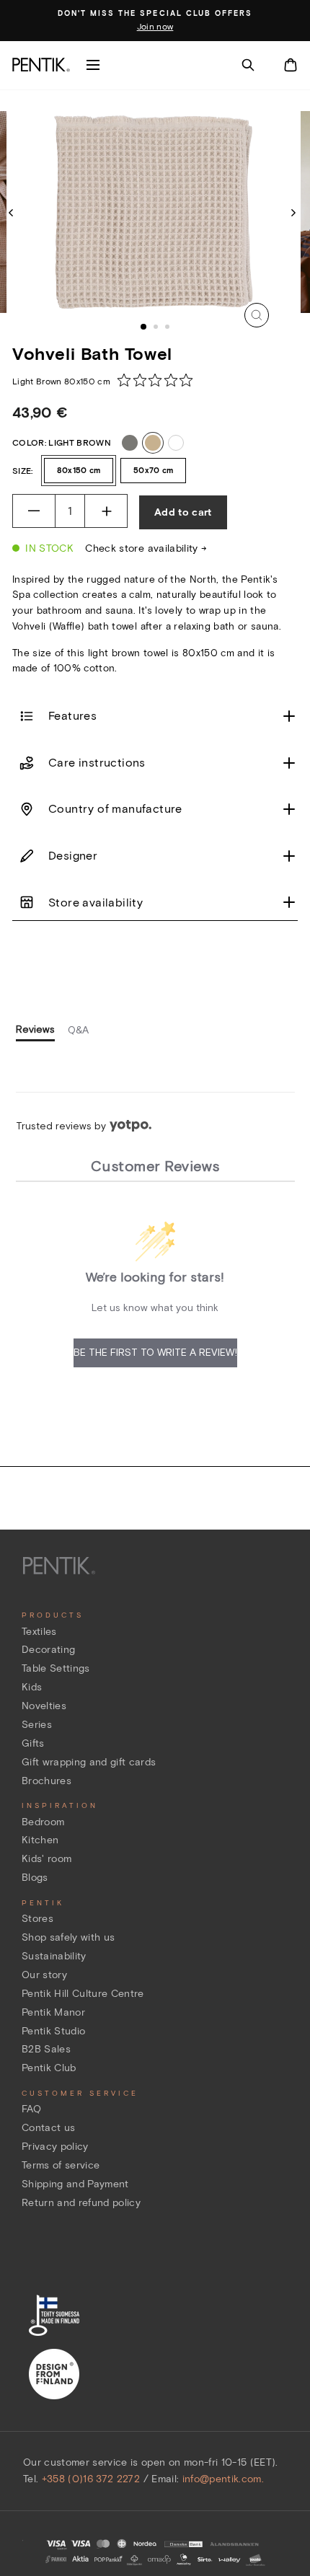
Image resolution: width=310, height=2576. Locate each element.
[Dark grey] (130, 443)
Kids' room (46, 1859)
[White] (176, 443)
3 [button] (169, 328)
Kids (32, 1687)
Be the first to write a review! (155, 1352)
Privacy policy (55, 2147)
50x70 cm (153, 470)
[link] (159, 380)
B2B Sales (46, 2049)
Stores (37, 1919)
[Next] (293, 212)
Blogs (35, 1878)
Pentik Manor (53, 2012)
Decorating (48, 1650)
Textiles (39, 1632)
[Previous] (11, 212)
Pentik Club (49, 2068)
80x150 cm (79, 470)
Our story (44, 1975)
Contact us (48, 2128)
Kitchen (40, 1840)
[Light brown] (153, 443)
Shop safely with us (68, 1937)
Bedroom (43, 1822)
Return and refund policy (81, 2203)
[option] (155, 21)
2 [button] (157, 328)
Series (37, 1725)
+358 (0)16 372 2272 (91, 2479)
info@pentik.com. (223, 2479)
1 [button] (144, 327)
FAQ (31, 2109)
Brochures (46, 1781)
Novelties (44, 1706)
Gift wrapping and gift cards (89, 1762)
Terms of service (61, 2165)
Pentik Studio (53, 2031)
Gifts (33, 1743)
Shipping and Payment (75, 2184)
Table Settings (56, 1668)
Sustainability (54, 1956)
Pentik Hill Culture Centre (83, 1994)
